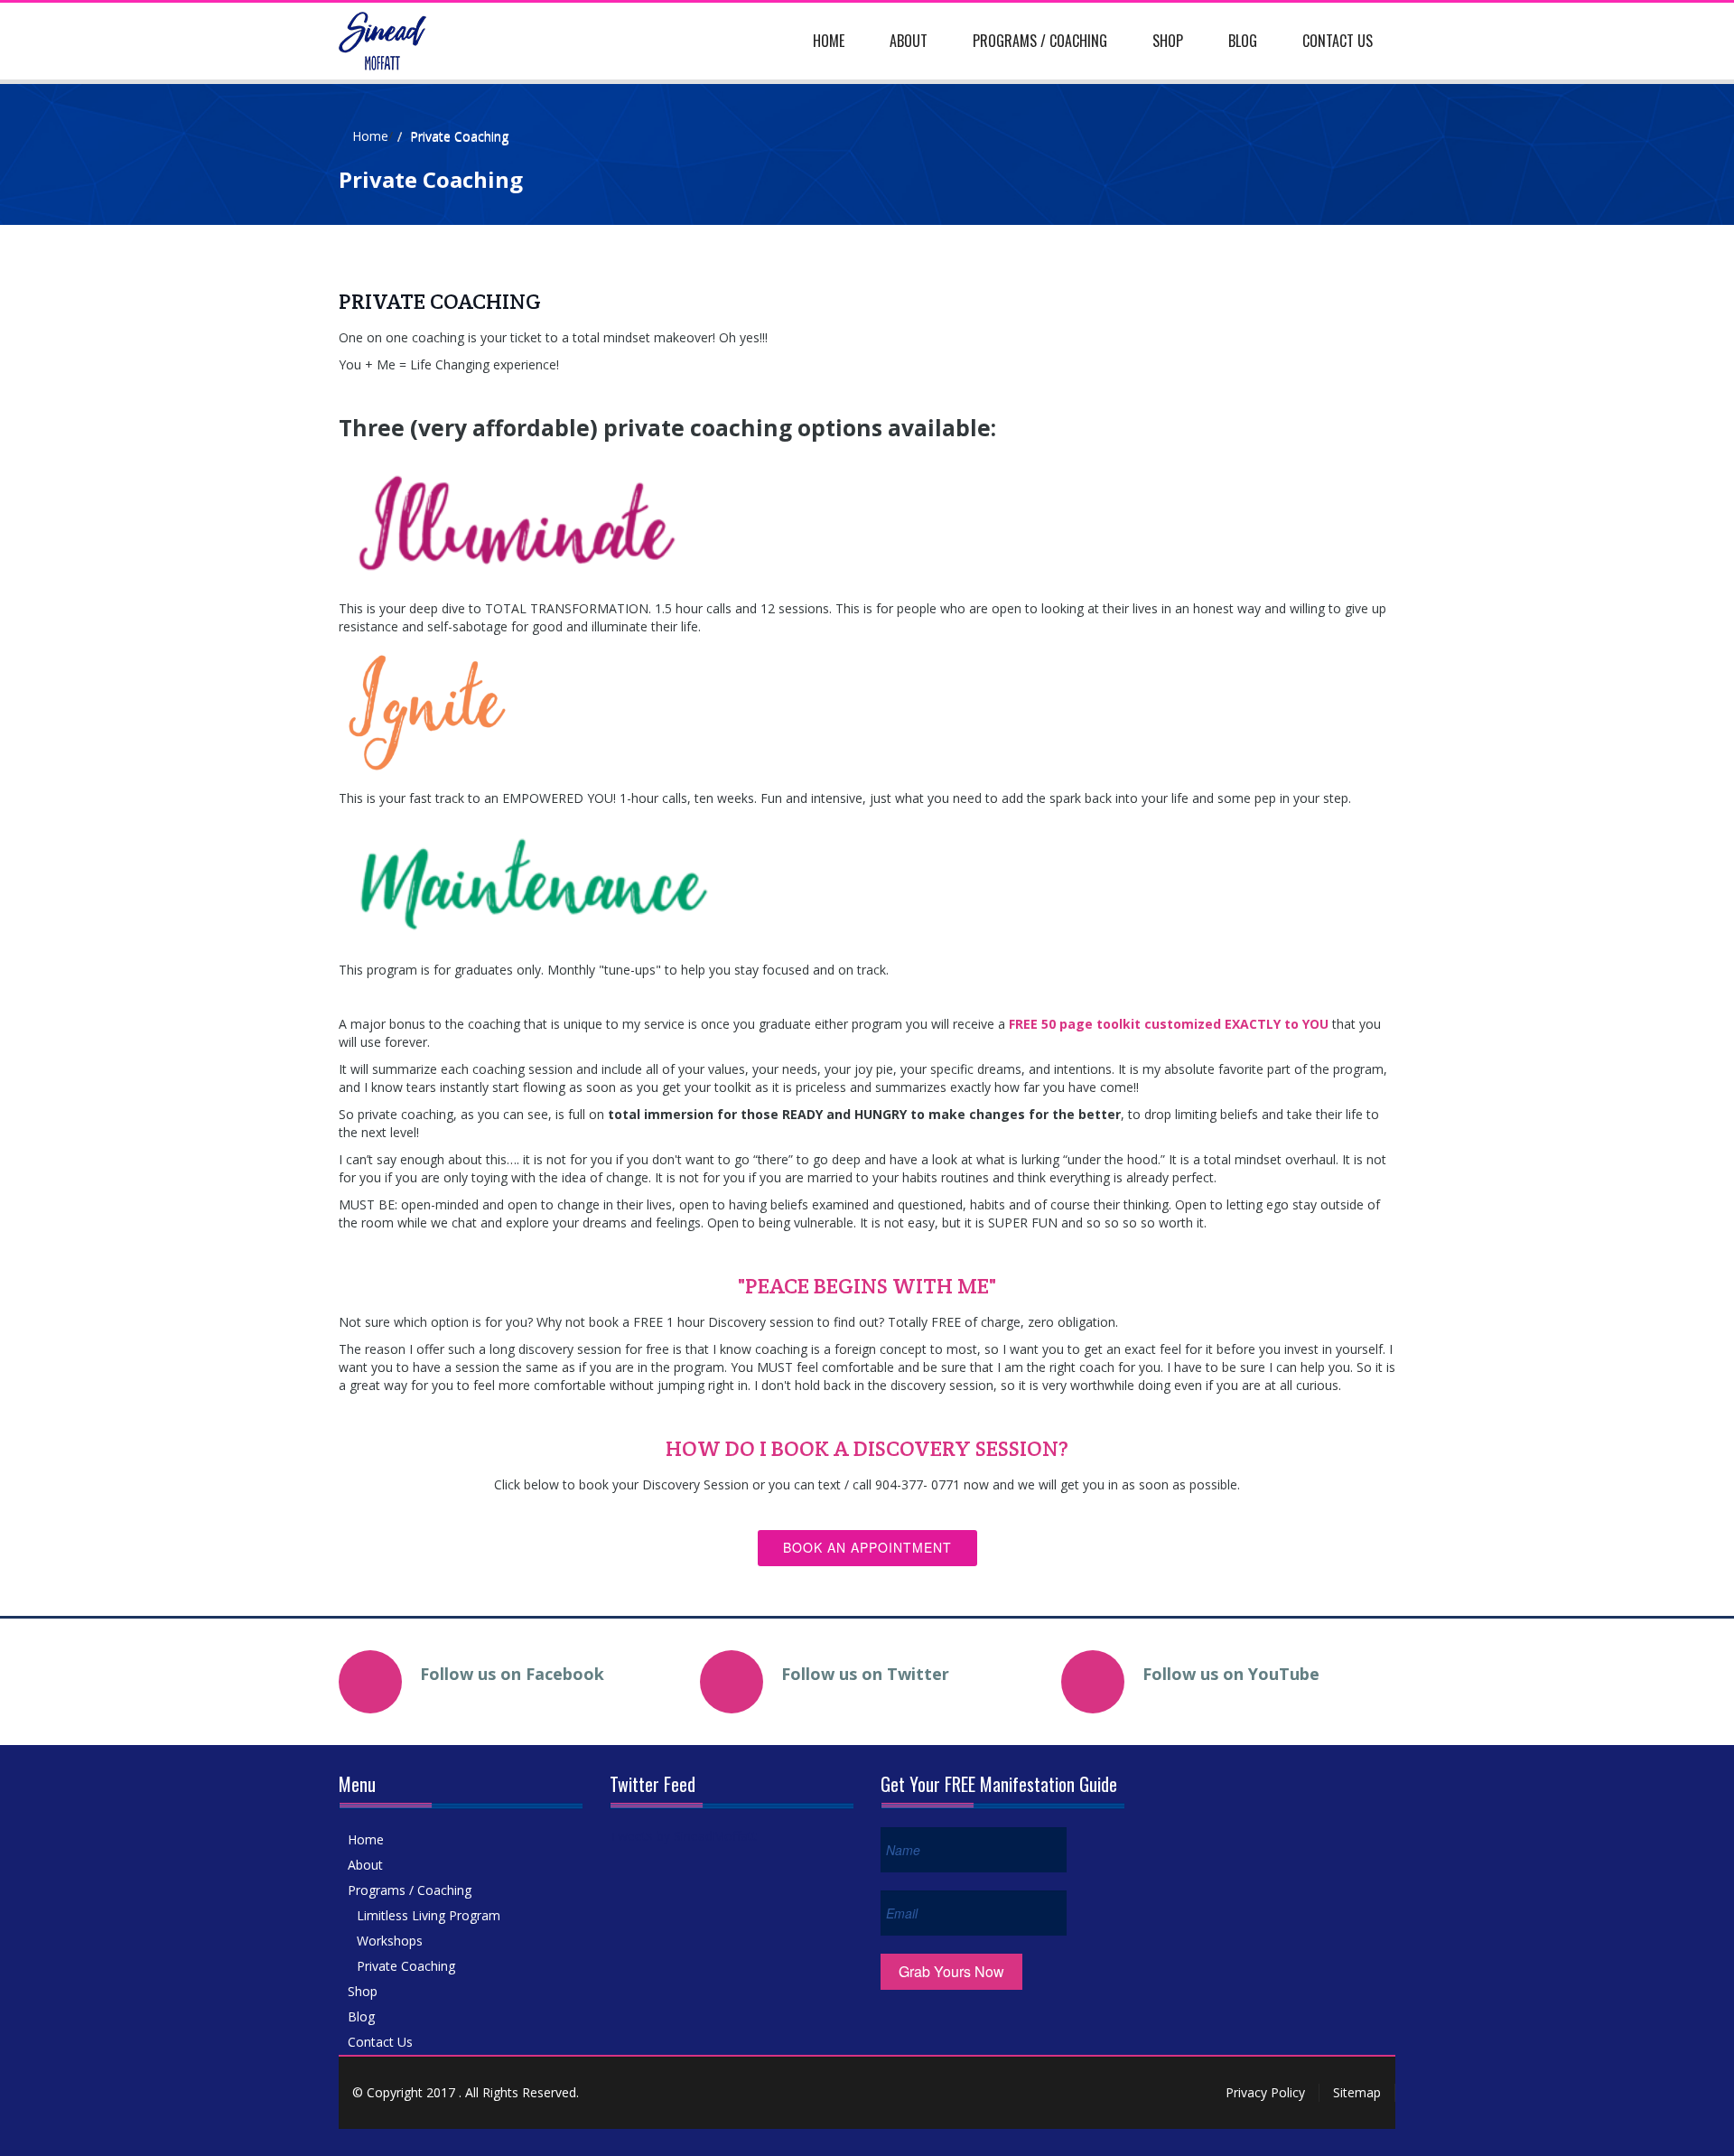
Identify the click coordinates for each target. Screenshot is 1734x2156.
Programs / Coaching (1040, 41)
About (909, 41)
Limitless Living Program (429, 1915)
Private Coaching (406, 1966)
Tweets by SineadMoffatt (683, 1836)
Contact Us (1338, 41)
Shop (1168, 41)
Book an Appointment (867, 1547)
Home (829, 41)
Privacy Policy (1265, 2092)
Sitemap (1357, 2092)
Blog (1243, 41)
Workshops (390, 1941)
